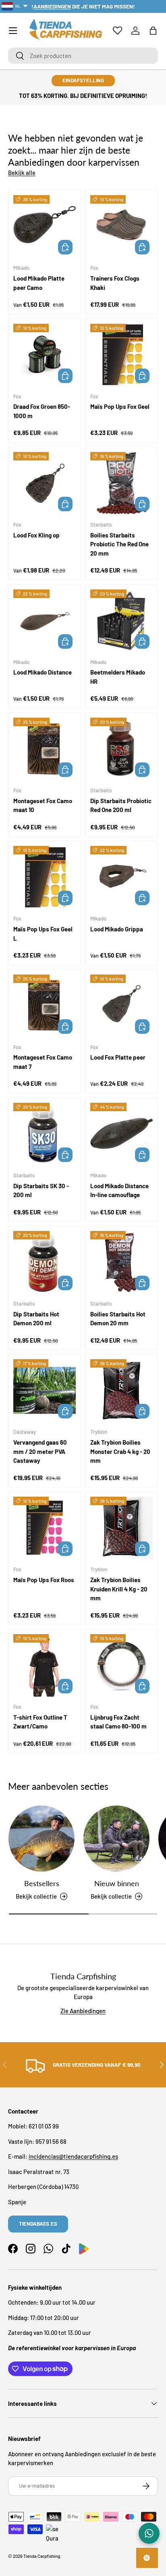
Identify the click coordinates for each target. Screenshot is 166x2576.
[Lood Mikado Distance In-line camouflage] (121, 1134)
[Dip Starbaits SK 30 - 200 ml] (45, 1134)
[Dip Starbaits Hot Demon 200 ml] (45, 1262)
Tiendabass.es (38, 2224)
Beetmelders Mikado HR (118, 677)
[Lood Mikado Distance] (45, 621)
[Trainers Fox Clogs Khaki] (121, 226)
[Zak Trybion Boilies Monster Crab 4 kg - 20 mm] (121, 1390)
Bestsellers (42, 1883)
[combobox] (83, 56)
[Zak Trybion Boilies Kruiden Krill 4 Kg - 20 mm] (121, 1528)
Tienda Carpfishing (42, 2556)
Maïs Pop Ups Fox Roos (44, 1580)
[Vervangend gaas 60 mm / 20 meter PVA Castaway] (45, 1390)
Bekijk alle (22, 173)
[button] (153, 31)
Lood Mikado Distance (43, 672)
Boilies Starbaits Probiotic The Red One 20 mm (119, 544)
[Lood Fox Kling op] (45, 483)
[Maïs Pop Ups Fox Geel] (121, 355)
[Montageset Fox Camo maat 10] (45, 749)
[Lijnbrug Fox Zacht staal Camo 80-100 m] (121, 1665)
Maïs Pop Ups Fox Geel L (43, 934)
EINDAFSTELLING (83, 80)
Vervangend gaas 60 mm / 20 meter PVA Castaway (40, 1451)
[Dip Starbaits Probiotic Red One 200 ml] (121, 749)
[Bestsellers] (41, 1839)
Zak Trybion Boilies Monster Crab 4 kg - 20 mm (120, 1451)
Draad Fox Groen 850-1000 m (42, 411)
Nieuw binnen (117, 1883)
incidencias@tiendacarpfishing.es (73, 2156)
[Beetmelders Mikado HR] (121, 621)
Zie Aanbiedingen (83, 2011)
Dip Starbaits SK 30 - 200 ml (41, 1190)
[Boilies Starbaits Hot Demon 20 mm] (121, 1262)
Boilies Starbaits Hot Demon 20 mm (118, 1319)
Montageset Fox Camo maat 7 (43, 1062)
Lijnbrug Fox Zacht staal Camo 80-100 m (118, 1722)
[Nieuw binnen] (116, 1839)
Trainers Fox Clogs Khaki (115, 283)
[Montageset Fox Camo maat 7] (45, 1006)
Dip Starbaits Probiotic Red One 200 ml (121, 805)
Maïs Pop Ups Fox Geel (120, 406)
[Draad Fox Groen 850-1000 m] (45, 355)
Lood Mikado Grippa (117, 929)
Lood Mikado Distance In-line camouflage (119, 1190)
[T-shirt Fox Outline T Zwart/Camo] (45, 1665)
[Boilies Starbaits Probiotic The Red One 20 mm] (121, 483)
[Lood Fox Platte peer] (121, 1006)
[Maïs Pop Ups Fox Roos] (45, 1528)
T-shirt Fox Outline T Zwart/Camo (40, 1722)
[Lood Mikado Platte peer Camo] (45, 226)
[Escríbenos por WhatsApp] (149, 2533)
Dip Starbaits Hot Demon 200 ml (36, 1319)
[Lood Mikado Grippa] (121, 877)
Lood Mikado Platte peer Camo (39, 283)
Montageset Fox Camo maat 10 (43, 805)
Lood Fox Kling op (36, 535)
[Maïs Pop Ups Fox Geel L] (45, 877)
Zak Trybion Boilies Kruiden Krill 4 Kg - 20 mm (119, 1589)
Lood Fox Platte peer (118, 1057)
